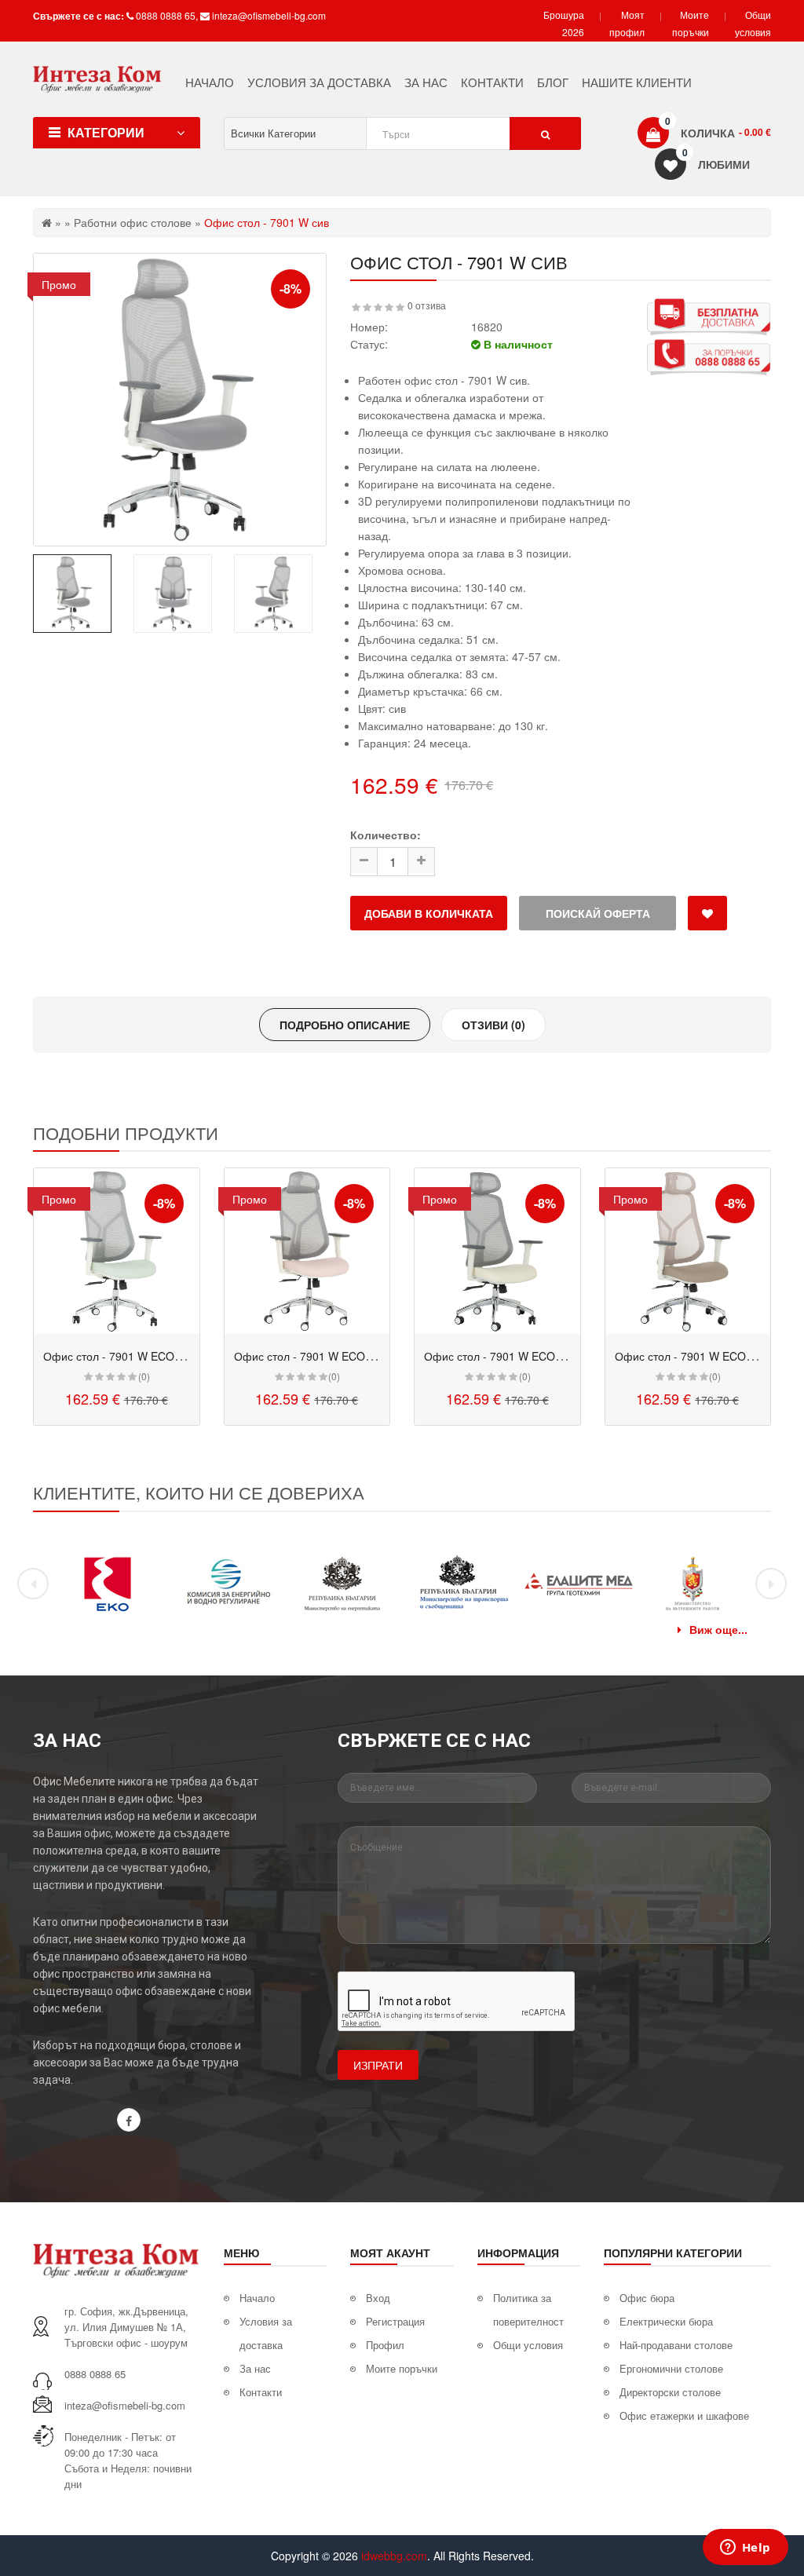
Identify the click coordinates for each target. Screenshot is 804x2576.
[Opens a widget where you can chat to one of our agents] (745, 2549)
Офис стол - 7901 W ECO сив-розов (326, 1356)
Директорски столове (670, 2392)
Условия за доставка (266, 2333)
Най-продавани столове (676, 2345)
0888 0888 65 (166, 15)
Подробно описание (345, 1025)
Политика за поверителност (528, 2309)
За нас (255, 2368)
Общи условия (528, 2345)
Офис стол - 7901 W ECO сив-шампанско (531, 1356)
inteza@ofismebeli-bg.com (269, 15)
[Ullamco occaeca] (117, 1251)
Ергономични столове (671, 2368)
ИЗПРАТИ (378, 2065)
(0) (144, 1376)
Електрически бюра (666, 2321)
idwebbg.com (394, 2556)
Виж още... (718, 1629)
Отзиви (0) (493, 1025)
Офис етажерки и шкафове (684, 2415)
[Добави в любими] (707, 913)
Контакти (261, 2392)
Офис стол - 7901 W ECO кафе (695, 1356)
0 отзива (427, 305)
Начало (257, 2298)
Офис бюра (647, 2298)
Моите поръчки (402, 2368)
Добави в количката (429, 913)
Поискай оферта (598, 913)
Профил (385, 2345)
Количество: (386, 835)
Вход (378, 2298)
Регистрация (395, 2321)
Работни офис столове (133, 222)
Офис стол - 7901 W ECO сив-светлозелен (153, 1356)
